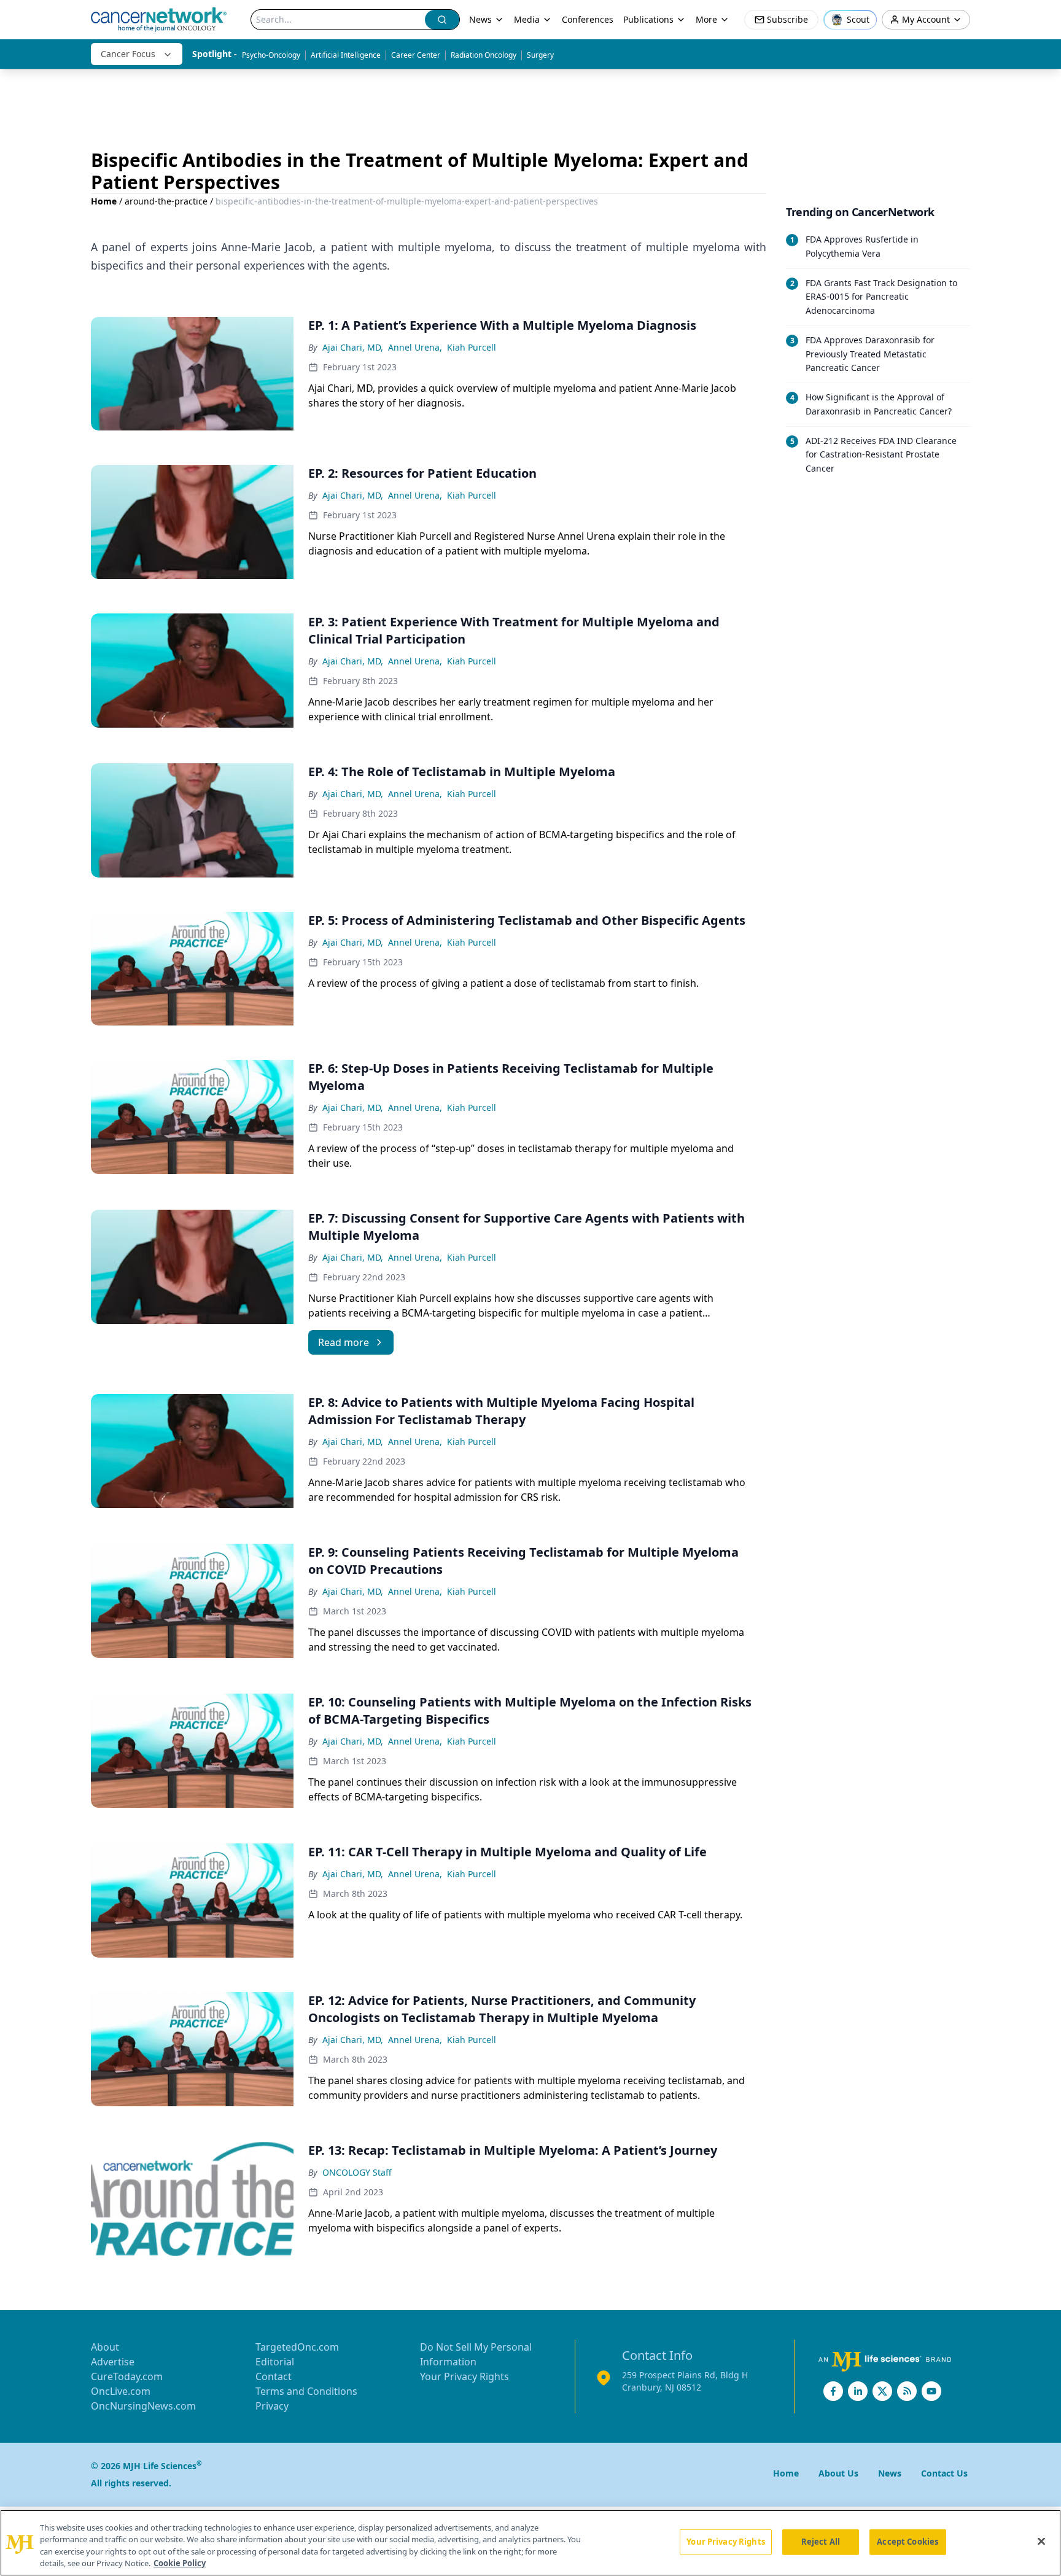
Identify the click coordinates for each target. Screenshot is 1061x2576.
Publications (648, 19)
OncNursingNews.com (143, 2406)
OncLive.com (121, 2391)
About (105, 2347)
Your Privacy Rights (464, 2376)
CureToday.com (127, 2376)
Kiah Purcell (472, 347)
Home (104, 201)
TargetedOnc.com (297, 2347)
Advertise (113, 2362)
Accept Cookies (907, 2542)
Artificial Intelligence (346, 55)
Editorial (275, 2362)
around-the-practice (166, 201)
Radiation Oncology (484, 55)
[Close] (1041, 2541)
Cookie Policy (180, 2563)
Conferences (588, 19)
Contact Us (944, 2473)
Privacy (272, 2406)
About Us (838, 2473)
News (480, 19)
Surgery (540, 55)
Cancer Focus (128, 54)
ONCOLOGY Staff (357, 2172)
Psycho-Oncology (271, 55)
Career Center (416, 55)
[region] (530, 2543)
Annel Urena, (415, 347)
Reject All (821, 2542)
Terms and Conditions (306, 2391)
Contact (274, 2376)
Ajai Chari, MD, (353, 347)
